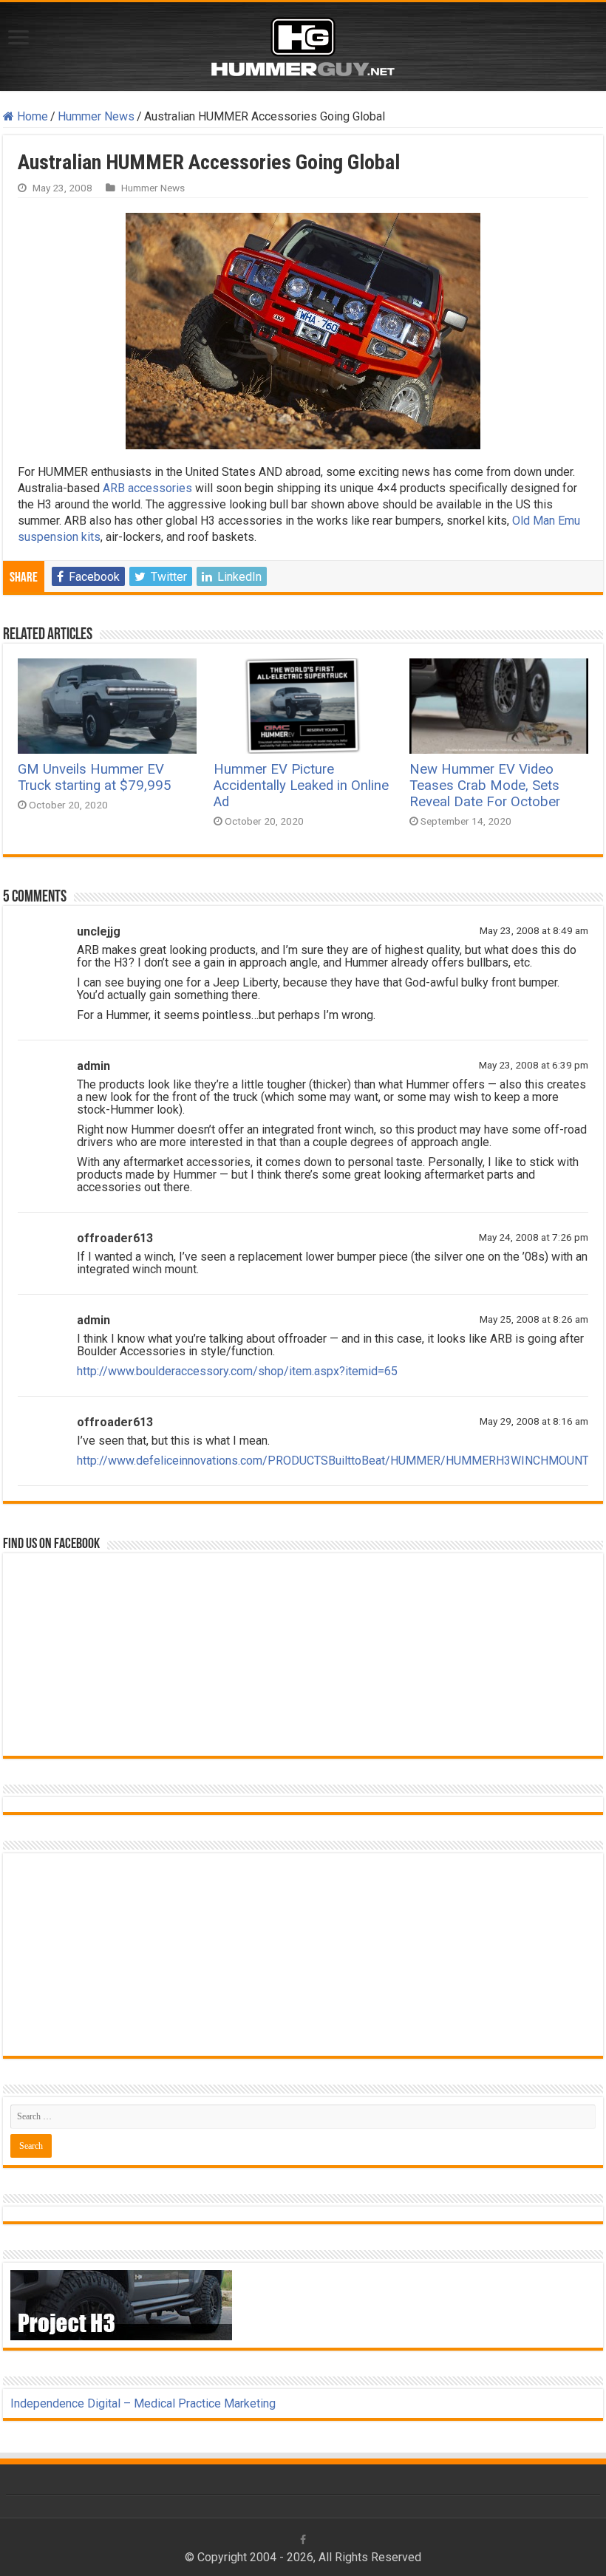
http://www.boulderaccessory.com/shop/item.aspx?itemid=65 (237, 1371)
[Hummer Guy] (303, 44)
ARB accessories (147, 488)
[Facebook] (303, 2540)
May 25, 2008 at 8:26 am (534, 1319)
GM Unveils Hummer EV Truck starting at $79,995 (95, 777)
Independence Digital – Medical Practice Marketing (143, 2403)
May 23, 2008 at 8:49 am (534, 930)
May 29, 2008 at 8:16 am (534, 1421)
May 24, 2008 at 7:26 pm (534, 1237)
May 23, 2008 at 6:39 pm (534, 1065)
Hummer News (96, 116)
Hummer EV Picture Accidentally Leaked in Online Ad (301, 786)
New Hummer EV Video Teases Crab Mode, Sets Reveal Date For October (485, 786)
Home (31, 116)
